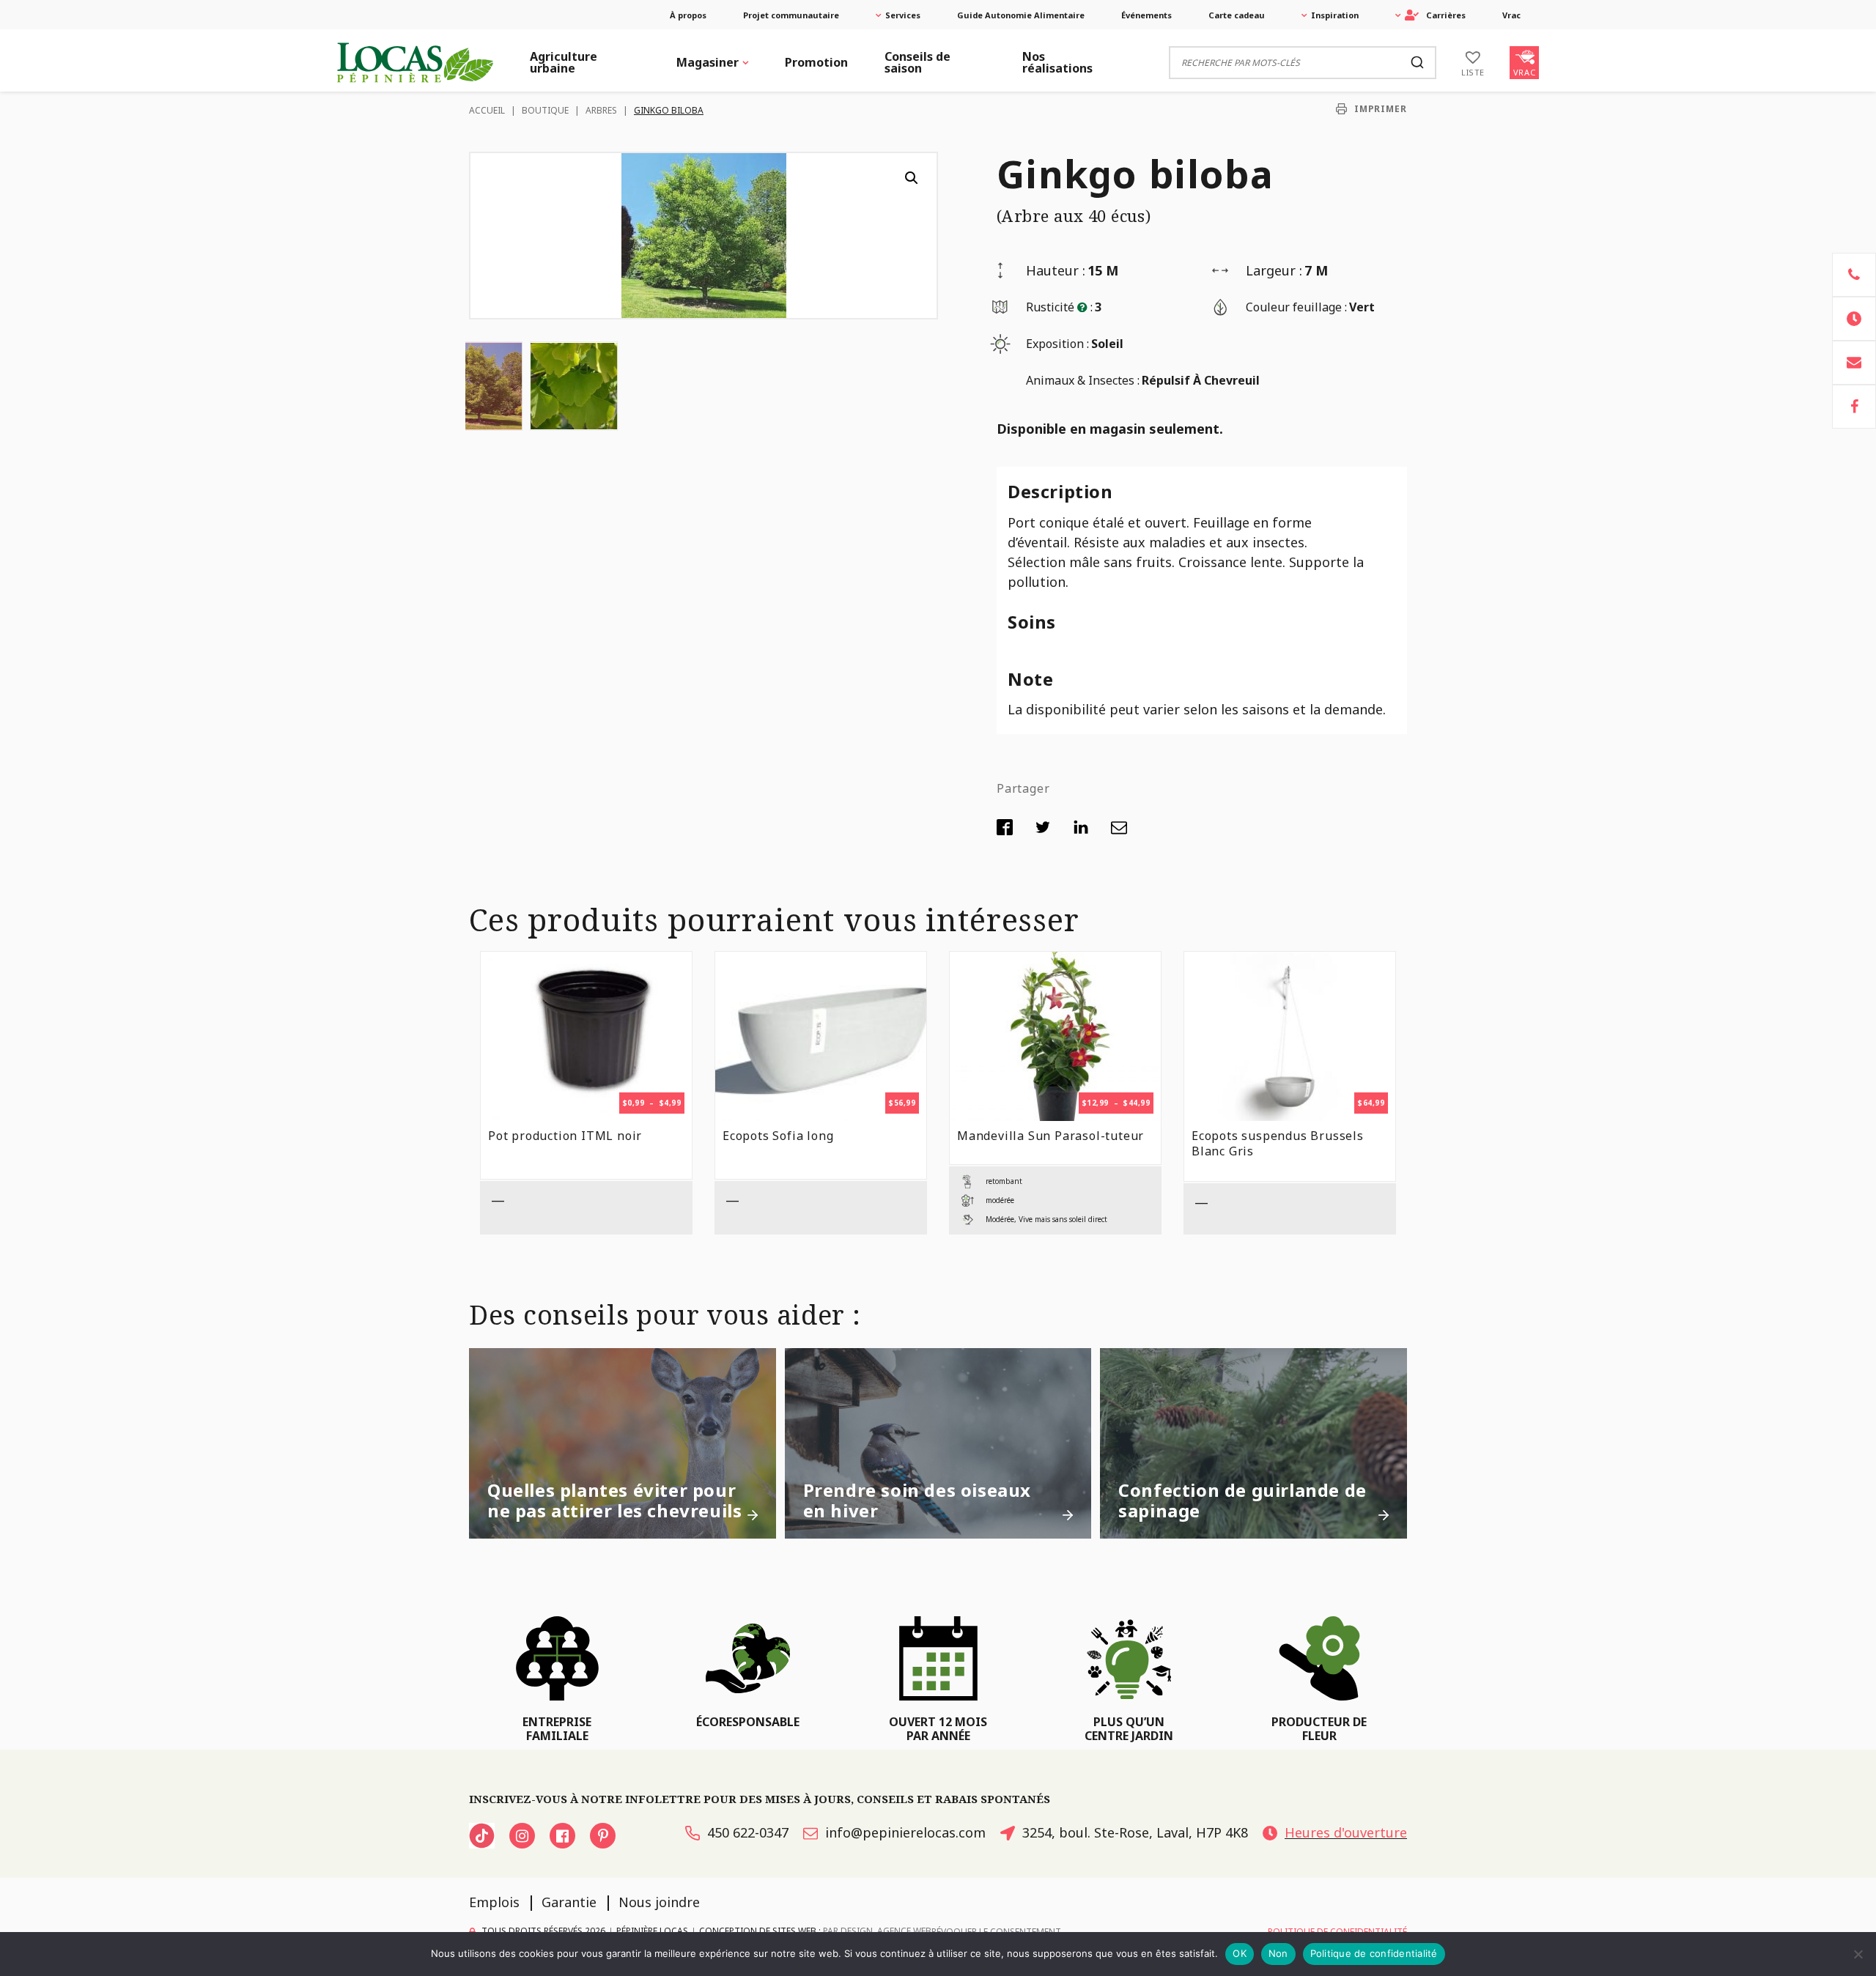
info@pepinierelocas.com (905, 1832)
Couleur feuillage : (1296, 307)
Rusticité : (1059, 307)
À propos (688, 15)
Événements (1146, 15)
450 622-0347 (748, 1832)
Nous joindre (659, 1902)
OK (1240, 1953)
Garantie (569, 1902)
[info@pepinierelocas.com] (1854, 363)
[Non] (1858, 1954)
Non (1278, 1953)
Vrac (1511, 15)
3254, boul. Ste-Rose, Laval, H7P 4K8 (1135, 1832)
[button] (912, 178)
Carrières (1446, 15)
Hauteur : (1056, 270)
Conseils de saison (917, 62)
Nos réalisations (1057, 62)
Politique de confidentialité (1374, 1953)
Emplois (494, 1902)
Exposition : (1057, 344)
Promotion (816, 62)
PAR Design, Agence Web (877, 1931)
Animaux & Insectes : (1083, 380)
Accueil (487, 110)
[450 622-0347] (1854, 275)
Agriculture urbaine (564, 62)
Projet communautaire (791, 15)
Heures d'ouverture (1346, 1832)
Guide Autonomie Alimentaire (1021, 15)
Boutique (545, 110)
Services (903, 15)
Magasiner (708, 62)
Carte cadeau (1237, 15)
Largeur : (1274, 270)
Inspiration (1335, 15)
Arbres (601, 110)
